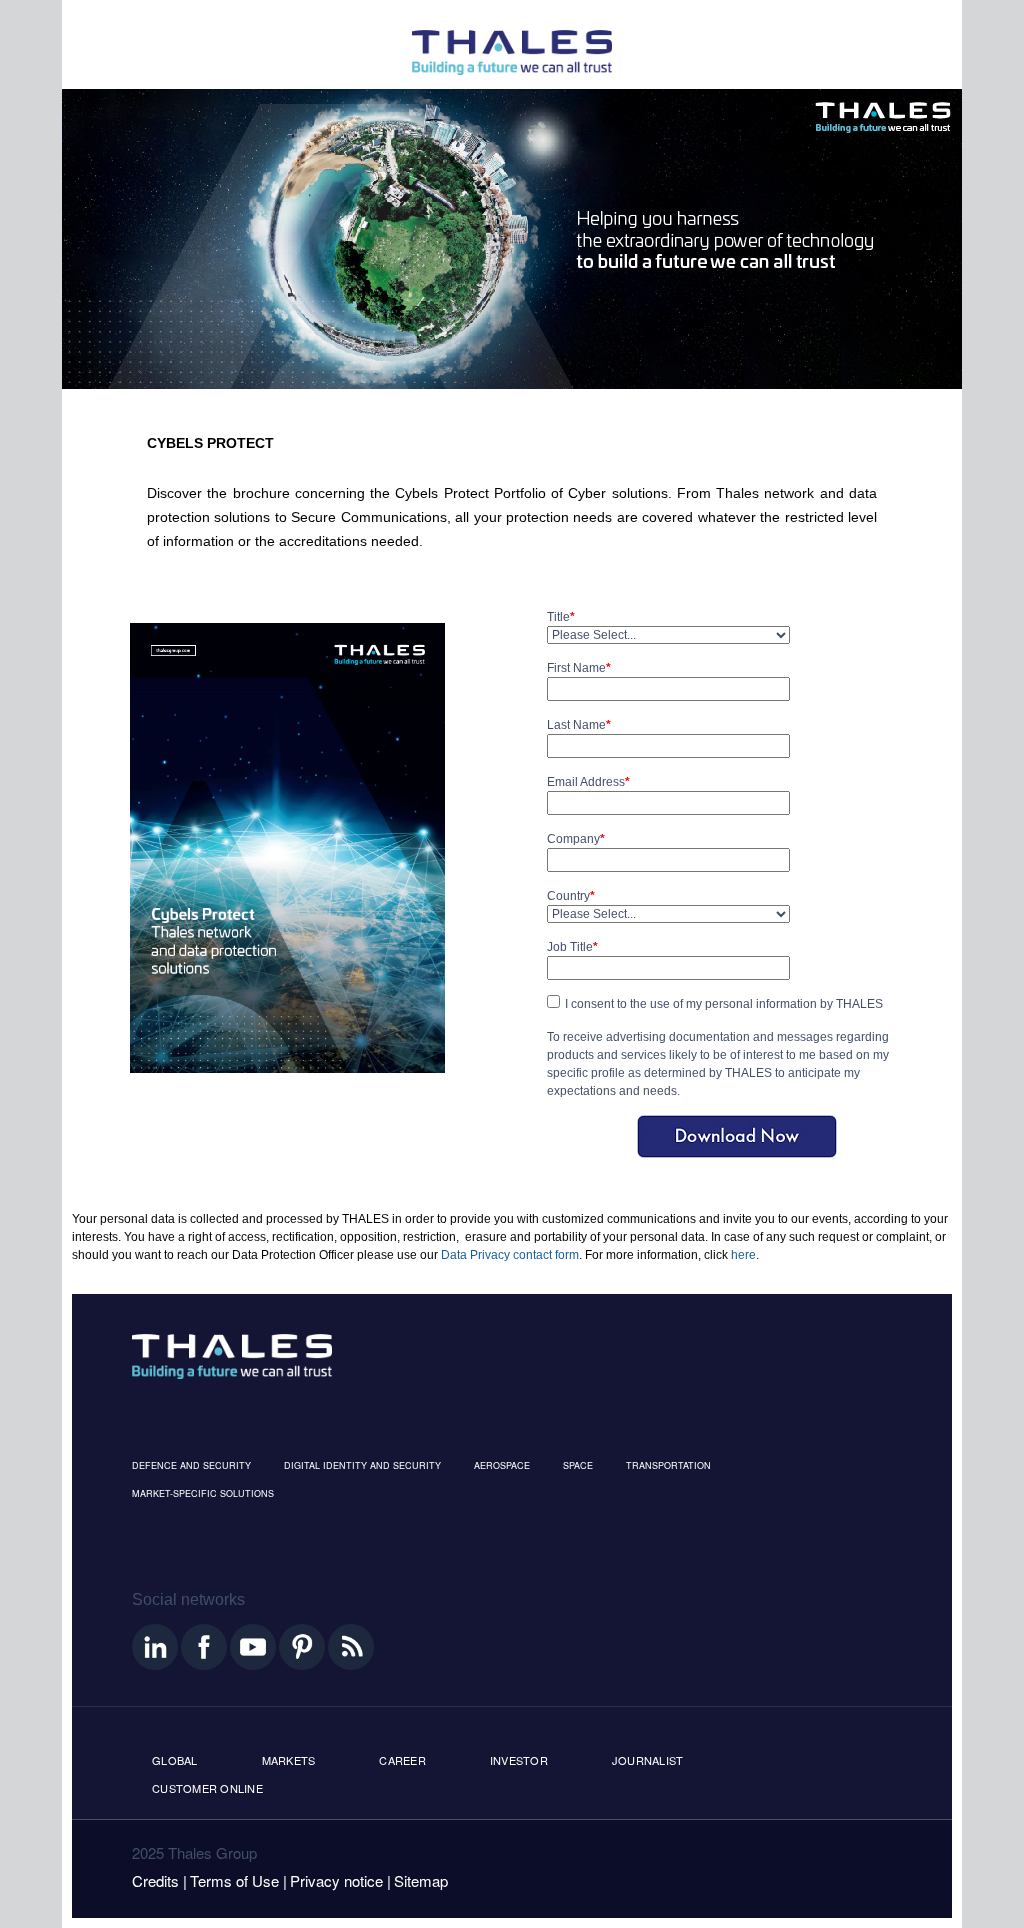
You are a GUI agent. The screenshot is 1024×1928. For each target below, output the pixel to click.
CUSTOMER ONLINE (207, 1788)
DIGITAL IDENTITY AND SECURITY (362, 1465)
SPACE (578, 1465)
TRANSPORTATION (668, 1465)
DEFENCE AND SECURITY (191, 1465)
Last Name (579, 725)
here (743, 1255)
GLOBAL (175, 1760)
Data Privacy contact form (510, 1255)
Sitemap (421, 1880)
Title (561, 617)
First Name (579, 668)
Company (576, 839)
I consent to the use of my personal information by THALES (724, 1004)
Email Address (588, 782)
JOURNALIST (648, 1760)
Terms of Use (234, 1880)
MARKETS (289, 1760)
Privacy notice (336, 1880)
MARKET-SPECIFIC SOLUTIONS (203, 1493)
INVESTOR (519, 1760)
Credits (155, 1880)
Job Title (572, 947)
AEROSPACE (502, 1465)
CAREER (402, 1760)
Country (571, 896)
